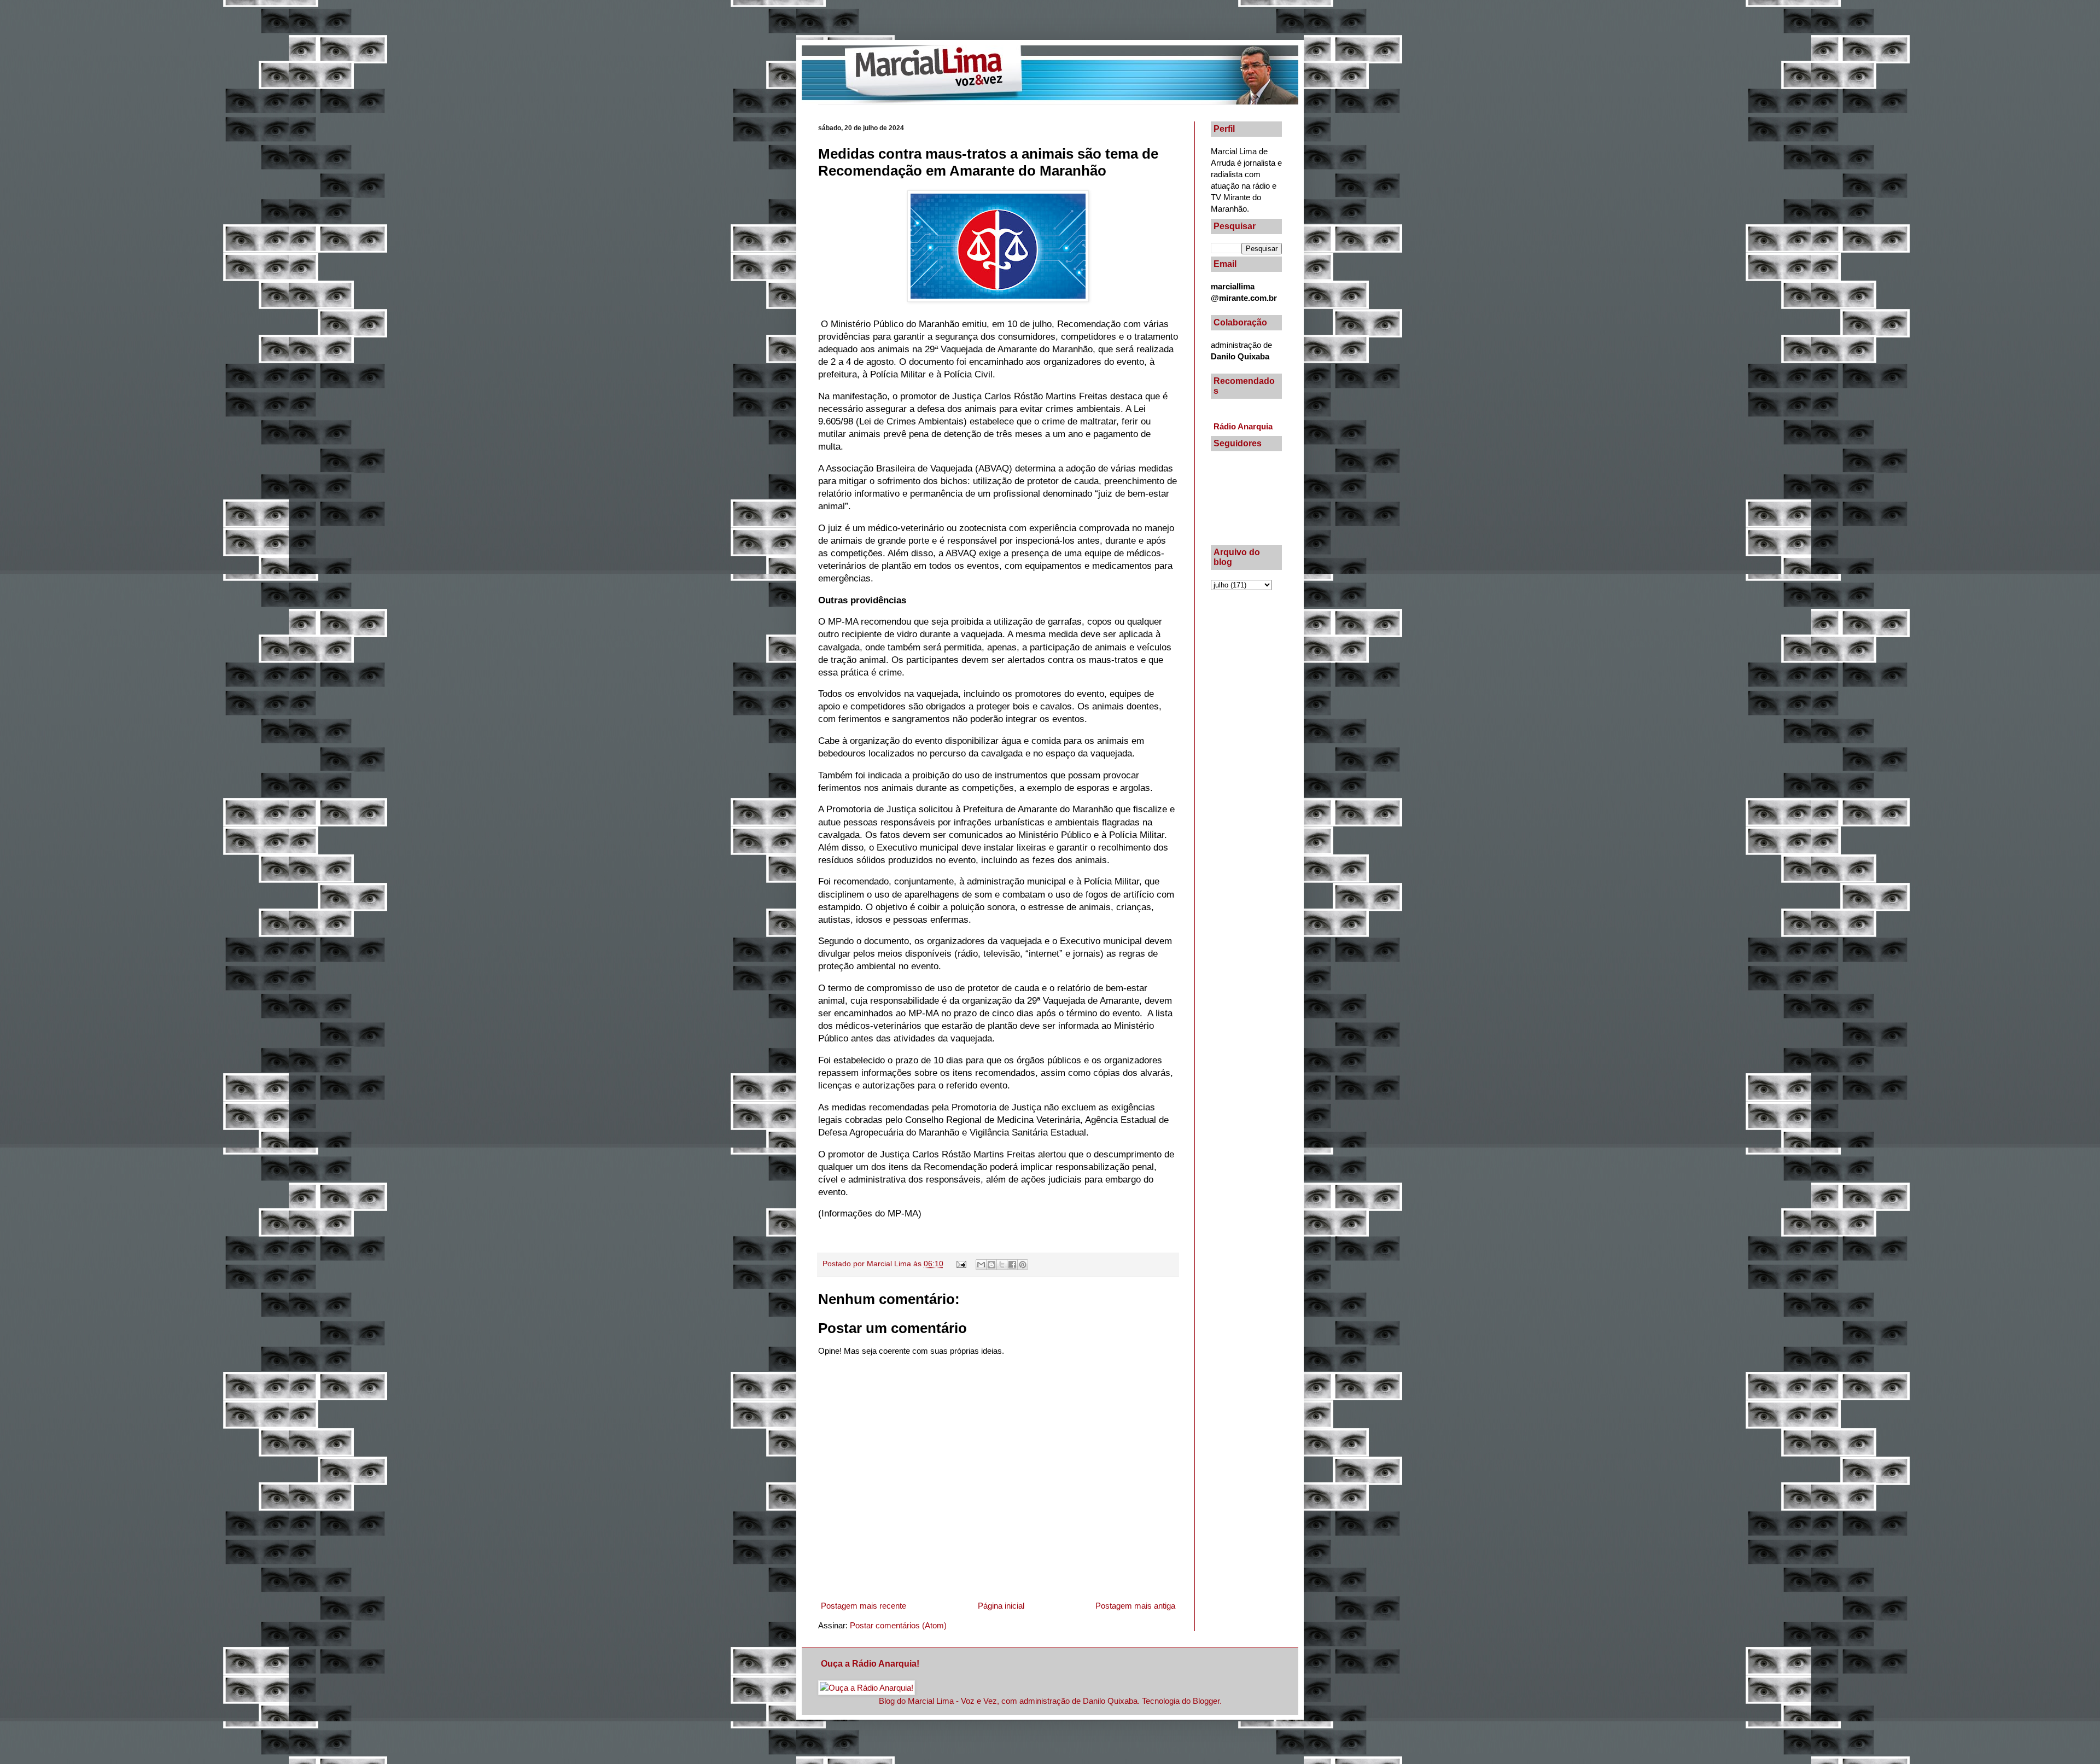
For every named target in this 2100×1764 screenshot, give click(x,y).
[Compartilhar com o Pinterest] (1023, 1265)
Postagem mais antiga (1135, 1606)
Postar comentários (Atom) (898, 1625)
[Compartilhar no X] (1002, 1265)
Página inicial (1001, 1606)
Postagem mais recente (864, 1606)
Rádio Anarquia (1243, 426)
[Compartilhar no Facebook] (1012, 1265)
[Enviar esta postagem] (961, 1264)
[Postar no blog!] (991, 1265)
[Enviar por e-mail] (981, 1265)
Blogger (1206, 1701)
